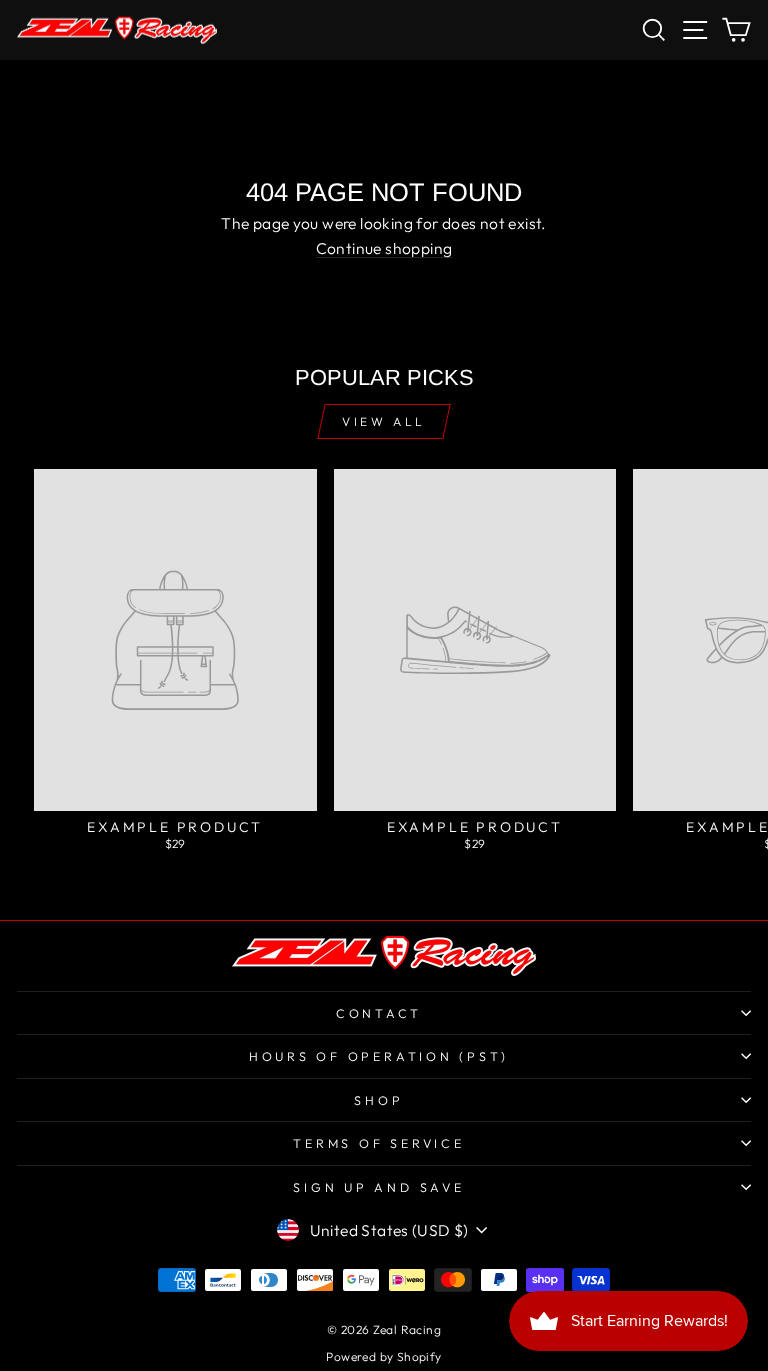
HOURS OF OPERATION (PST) (379, 1056)
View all (384, 421)
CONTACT (379, 1013)
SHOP (378, 1100)
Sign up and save (378, 1187)
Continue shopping (384, 248)
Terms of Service (378, 1143)
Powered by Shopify (383, 1356)
